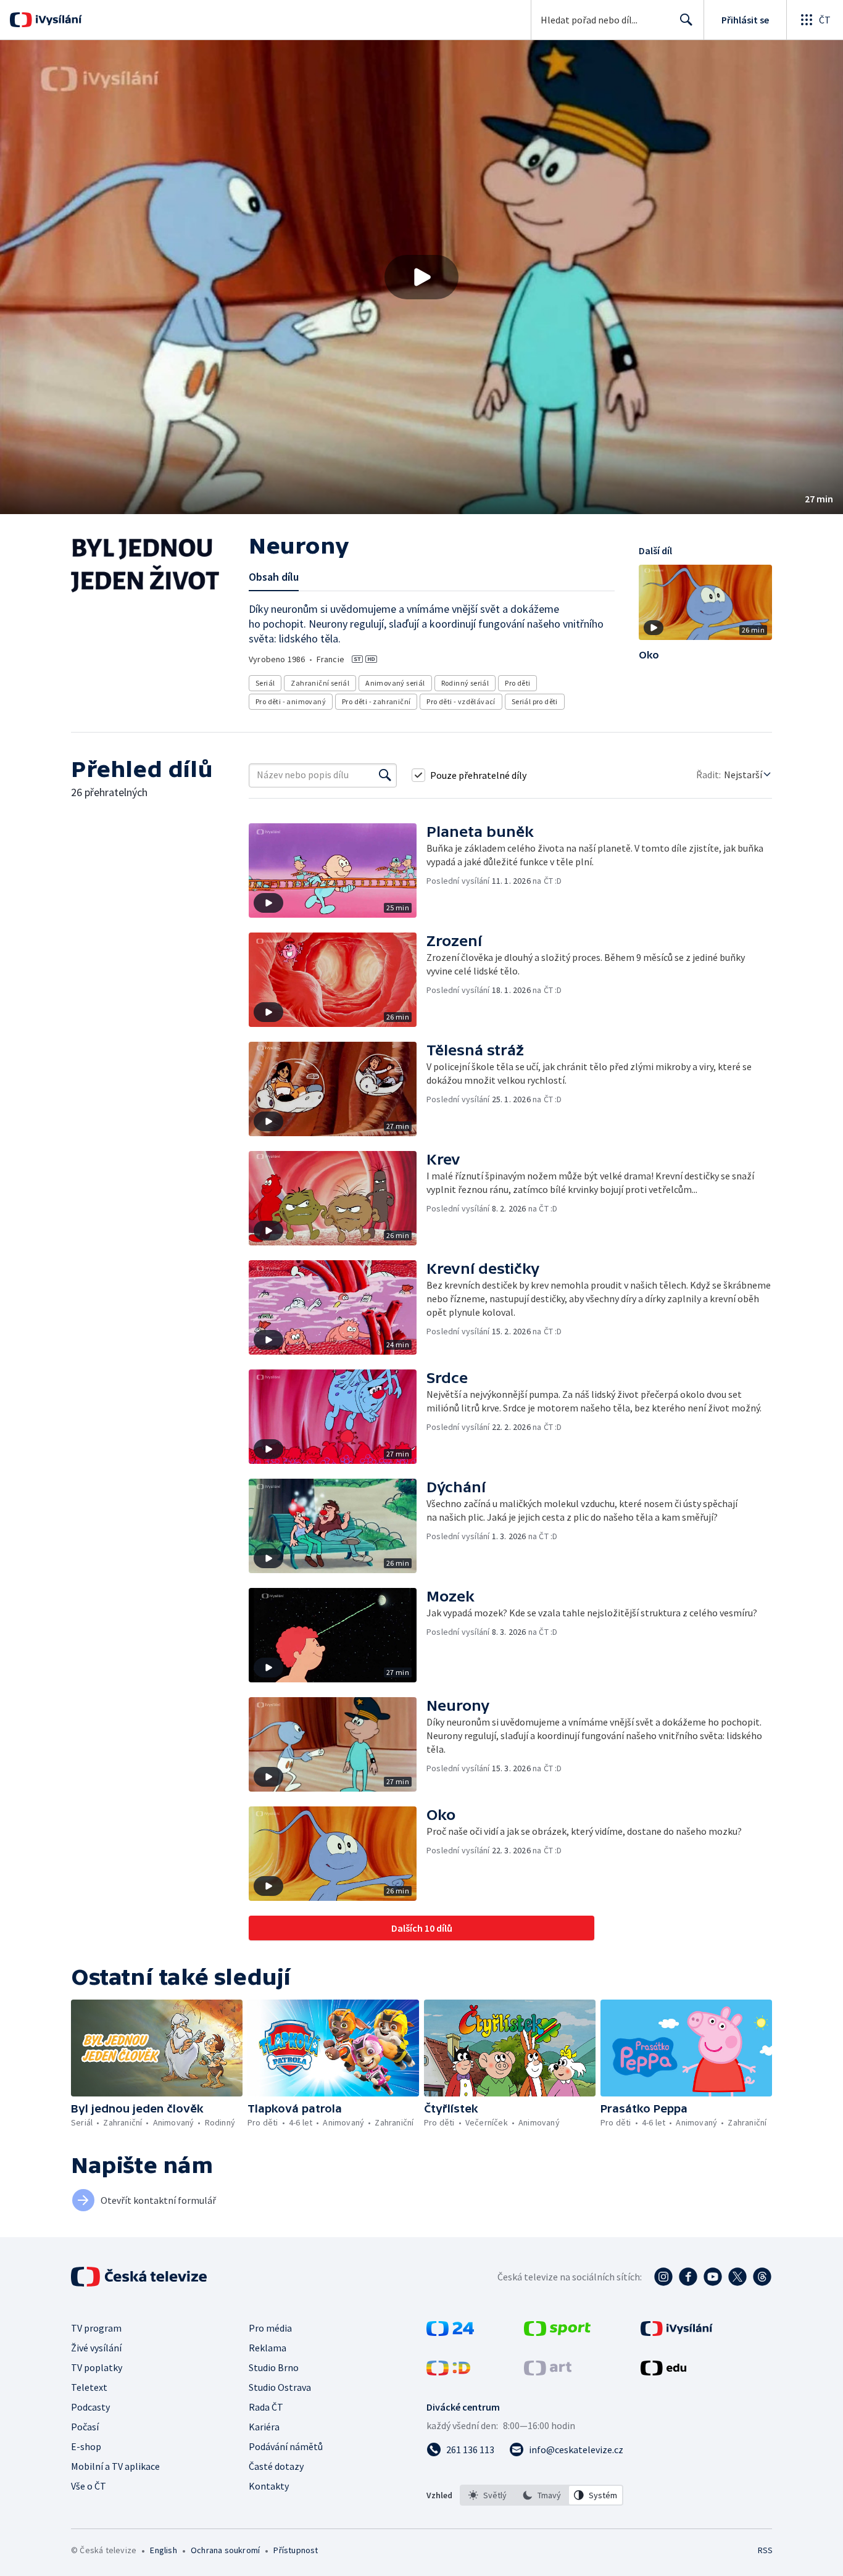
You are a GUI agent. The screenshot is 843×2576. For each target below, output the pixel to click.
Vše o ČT (89, 2486)
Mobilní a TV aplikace (115, 2466)
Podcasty (90, 2407)
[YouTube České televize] (713, 2277)
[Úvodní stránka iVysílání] (57, 20)
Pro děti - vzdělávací (461, 701)
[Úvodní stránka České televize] (140, 2277)
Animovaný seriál (395, 683)
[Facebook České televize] (688, 2277)
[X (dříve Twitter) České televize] (737, 2277)
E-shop (86, 2446)
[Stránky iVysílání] (677, 2332)
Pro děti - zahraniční (376, 701)
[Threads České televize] (762, 2277)
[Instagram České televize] (663, 2277)
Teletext (89, 2387)
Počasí (85, 2427)
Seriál (265, 683)
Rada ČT (266, 2407)
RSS (765, 2550)
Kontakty (269, 2486)
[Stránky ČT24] (450, 2332)
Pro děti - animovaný (291, 701)
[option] (488, 2495)
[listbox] (542, 2495)
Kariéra (264, 2427)
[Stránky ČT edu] (663, 2372)
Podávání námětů (286, 2446)
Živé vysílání (96, 2348)
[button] (421, 277)
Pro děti (517, 683)
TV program (96, 2328)
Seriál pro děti (535, 701)
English (163, 2550)
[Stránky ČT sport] (557, 2332)
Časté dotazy (276, 2466)
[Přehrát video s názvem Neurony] (421, 277)
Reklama (268, 2348)
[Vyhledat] (385, 775)
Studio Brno (274, 2367)
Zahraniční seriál (320, 683)
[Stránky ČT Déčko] (448, 2372)
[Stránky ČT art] (548, 2372)
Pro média (270, 2328)
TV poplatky (97, 2367)
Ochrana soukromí (225, 2550)
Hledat (686, 20)
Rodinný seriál (465, 683)
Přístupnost (296, 2550)
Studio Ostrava (280, 2387)
